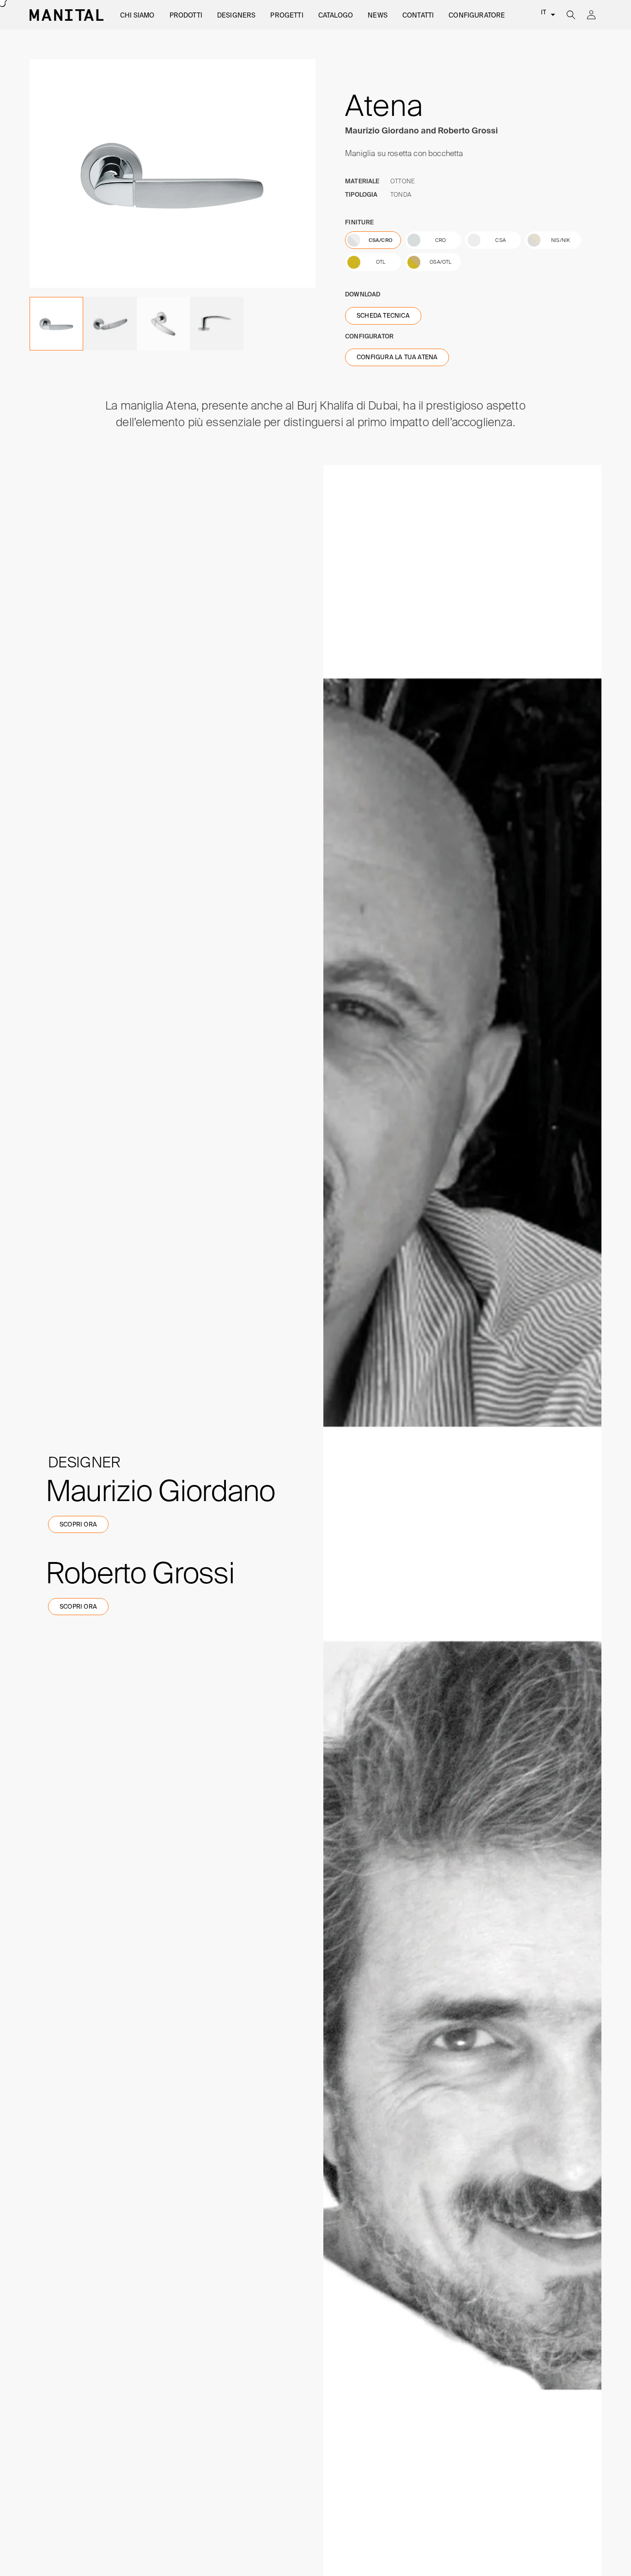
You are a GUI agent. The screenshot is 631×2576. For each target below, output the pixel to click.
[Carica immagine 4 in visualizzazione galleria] (164, 324)
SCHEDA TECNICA (383, 316)
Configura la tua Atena (397, 357)
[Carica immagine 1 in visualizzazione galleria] (56, 324)
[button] (137, 15)
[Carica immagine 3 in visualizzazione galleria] (110, 324)
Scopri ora (78, 1524)
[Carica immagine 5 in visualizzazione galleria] (217, 324)
